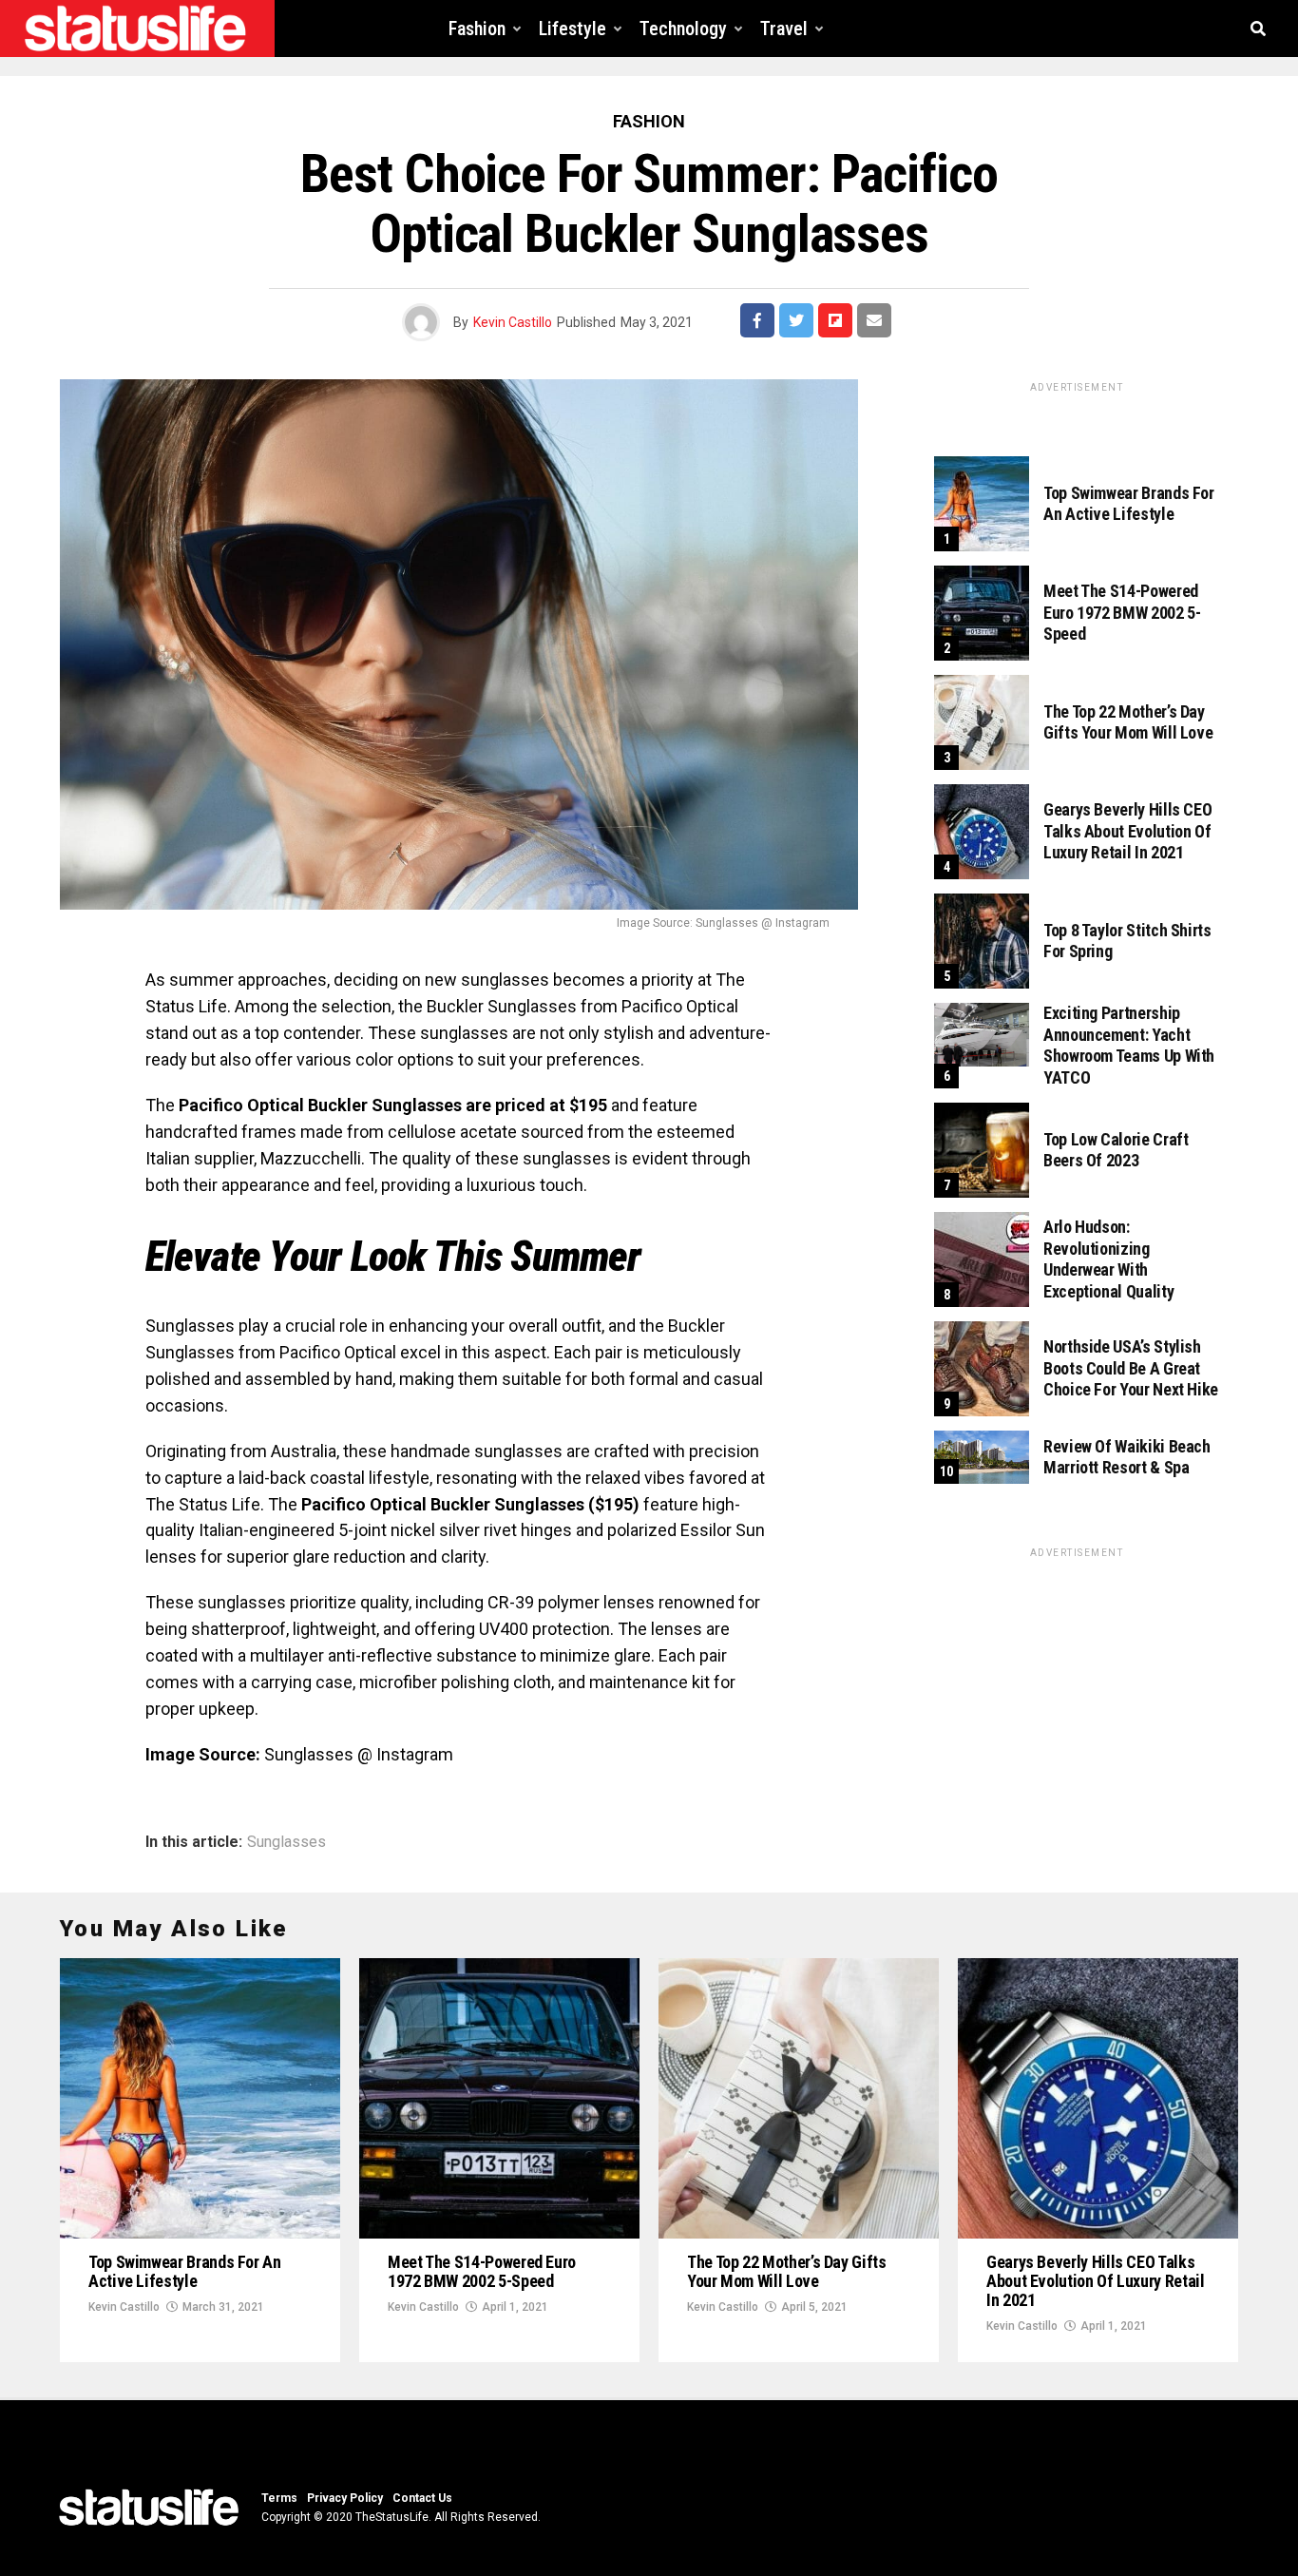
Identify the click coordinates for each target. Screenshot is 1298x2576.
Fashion (477, 29)
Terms (279, 2498)
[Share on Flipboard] (835, 320)
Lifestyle (573, 29)
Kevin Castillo (513, 322)
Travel (784, 29)
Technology (683, 29)
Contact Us (422, 2498)
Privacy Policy (345, 2498)
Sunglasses (286, 1842)
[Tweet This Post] (796, 320)
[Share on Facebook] (757, 320)
